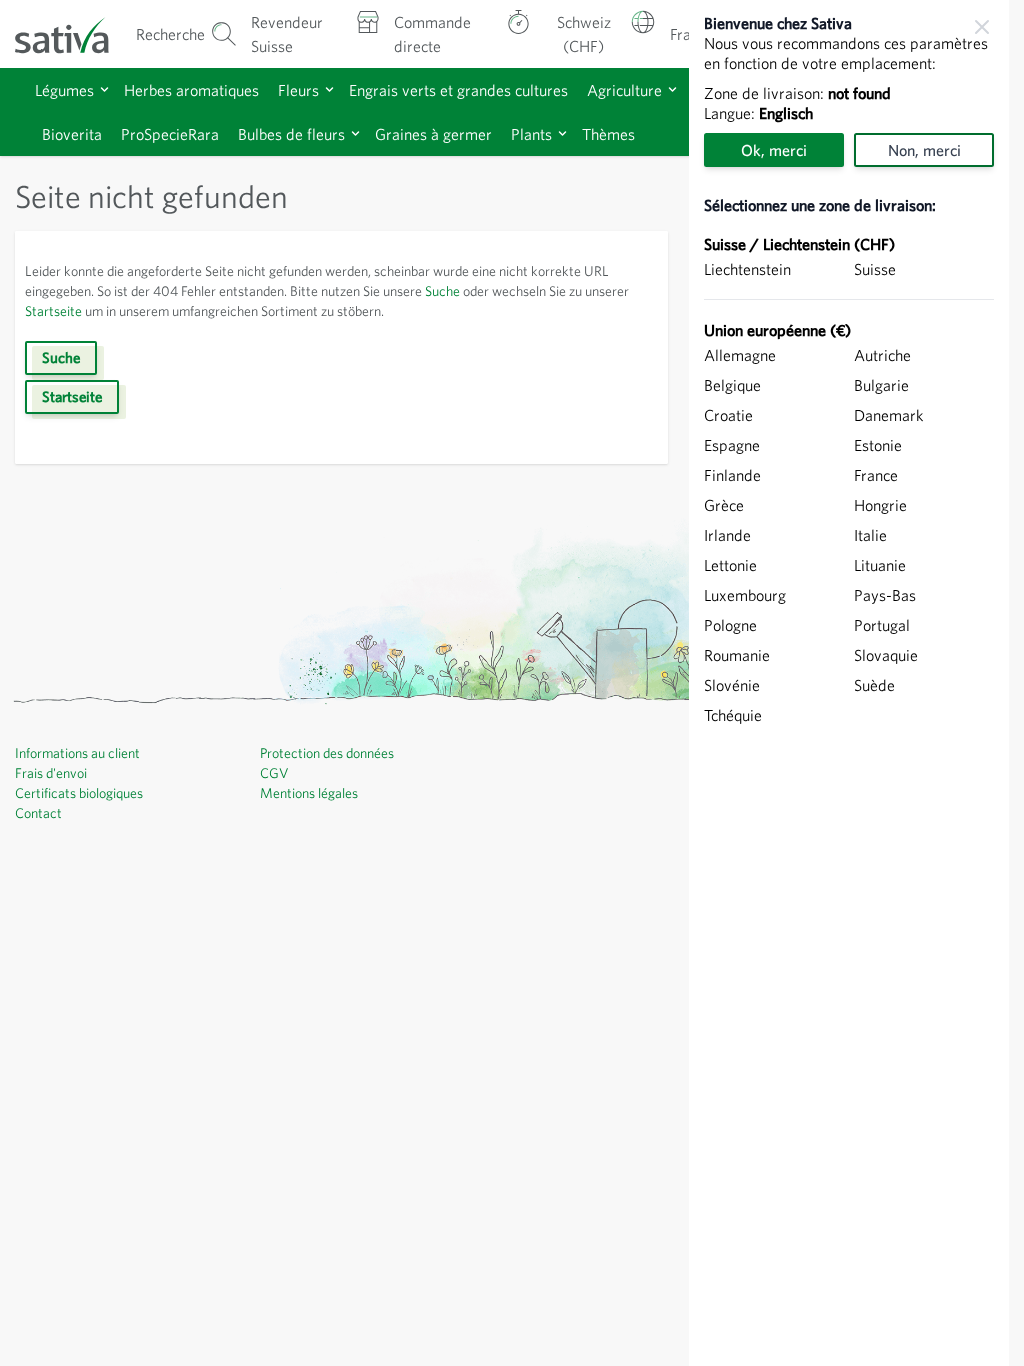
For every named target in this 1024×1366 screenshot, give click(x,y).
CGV (274, 773)
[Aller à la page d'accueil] (73, 34)
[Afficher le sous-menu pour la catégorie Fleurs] (329, 89)
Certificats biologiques (79, 793)
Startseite (53, 311)
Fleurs (298, 90)
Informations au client (77, 753)
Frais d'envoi (51, 773)
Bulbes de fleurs (291, 134)
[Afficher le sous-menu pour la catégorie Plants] (562, 133)
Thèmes (608, 134)
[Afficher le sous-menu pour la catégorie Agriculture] (672, 89)
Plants (531, 134)
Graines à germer (433, 134)
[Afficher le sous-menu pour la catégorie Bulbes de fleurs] (355, 133)
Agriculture (624, 90)
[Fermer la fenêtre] (982, 27)
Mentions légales (309, 793)
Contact (38, 813)
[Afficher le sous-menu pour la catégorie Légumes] (104, 89)
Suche (442, 291)
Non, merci (924, 150)
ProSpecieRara (170, 134)
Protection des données (327, 753)
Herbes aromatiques (191, 90)
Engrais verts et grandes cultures (458, 90)
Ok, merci (774, 150)
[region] (849, 683)
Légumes (64, 90)
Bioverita (72, 134)
